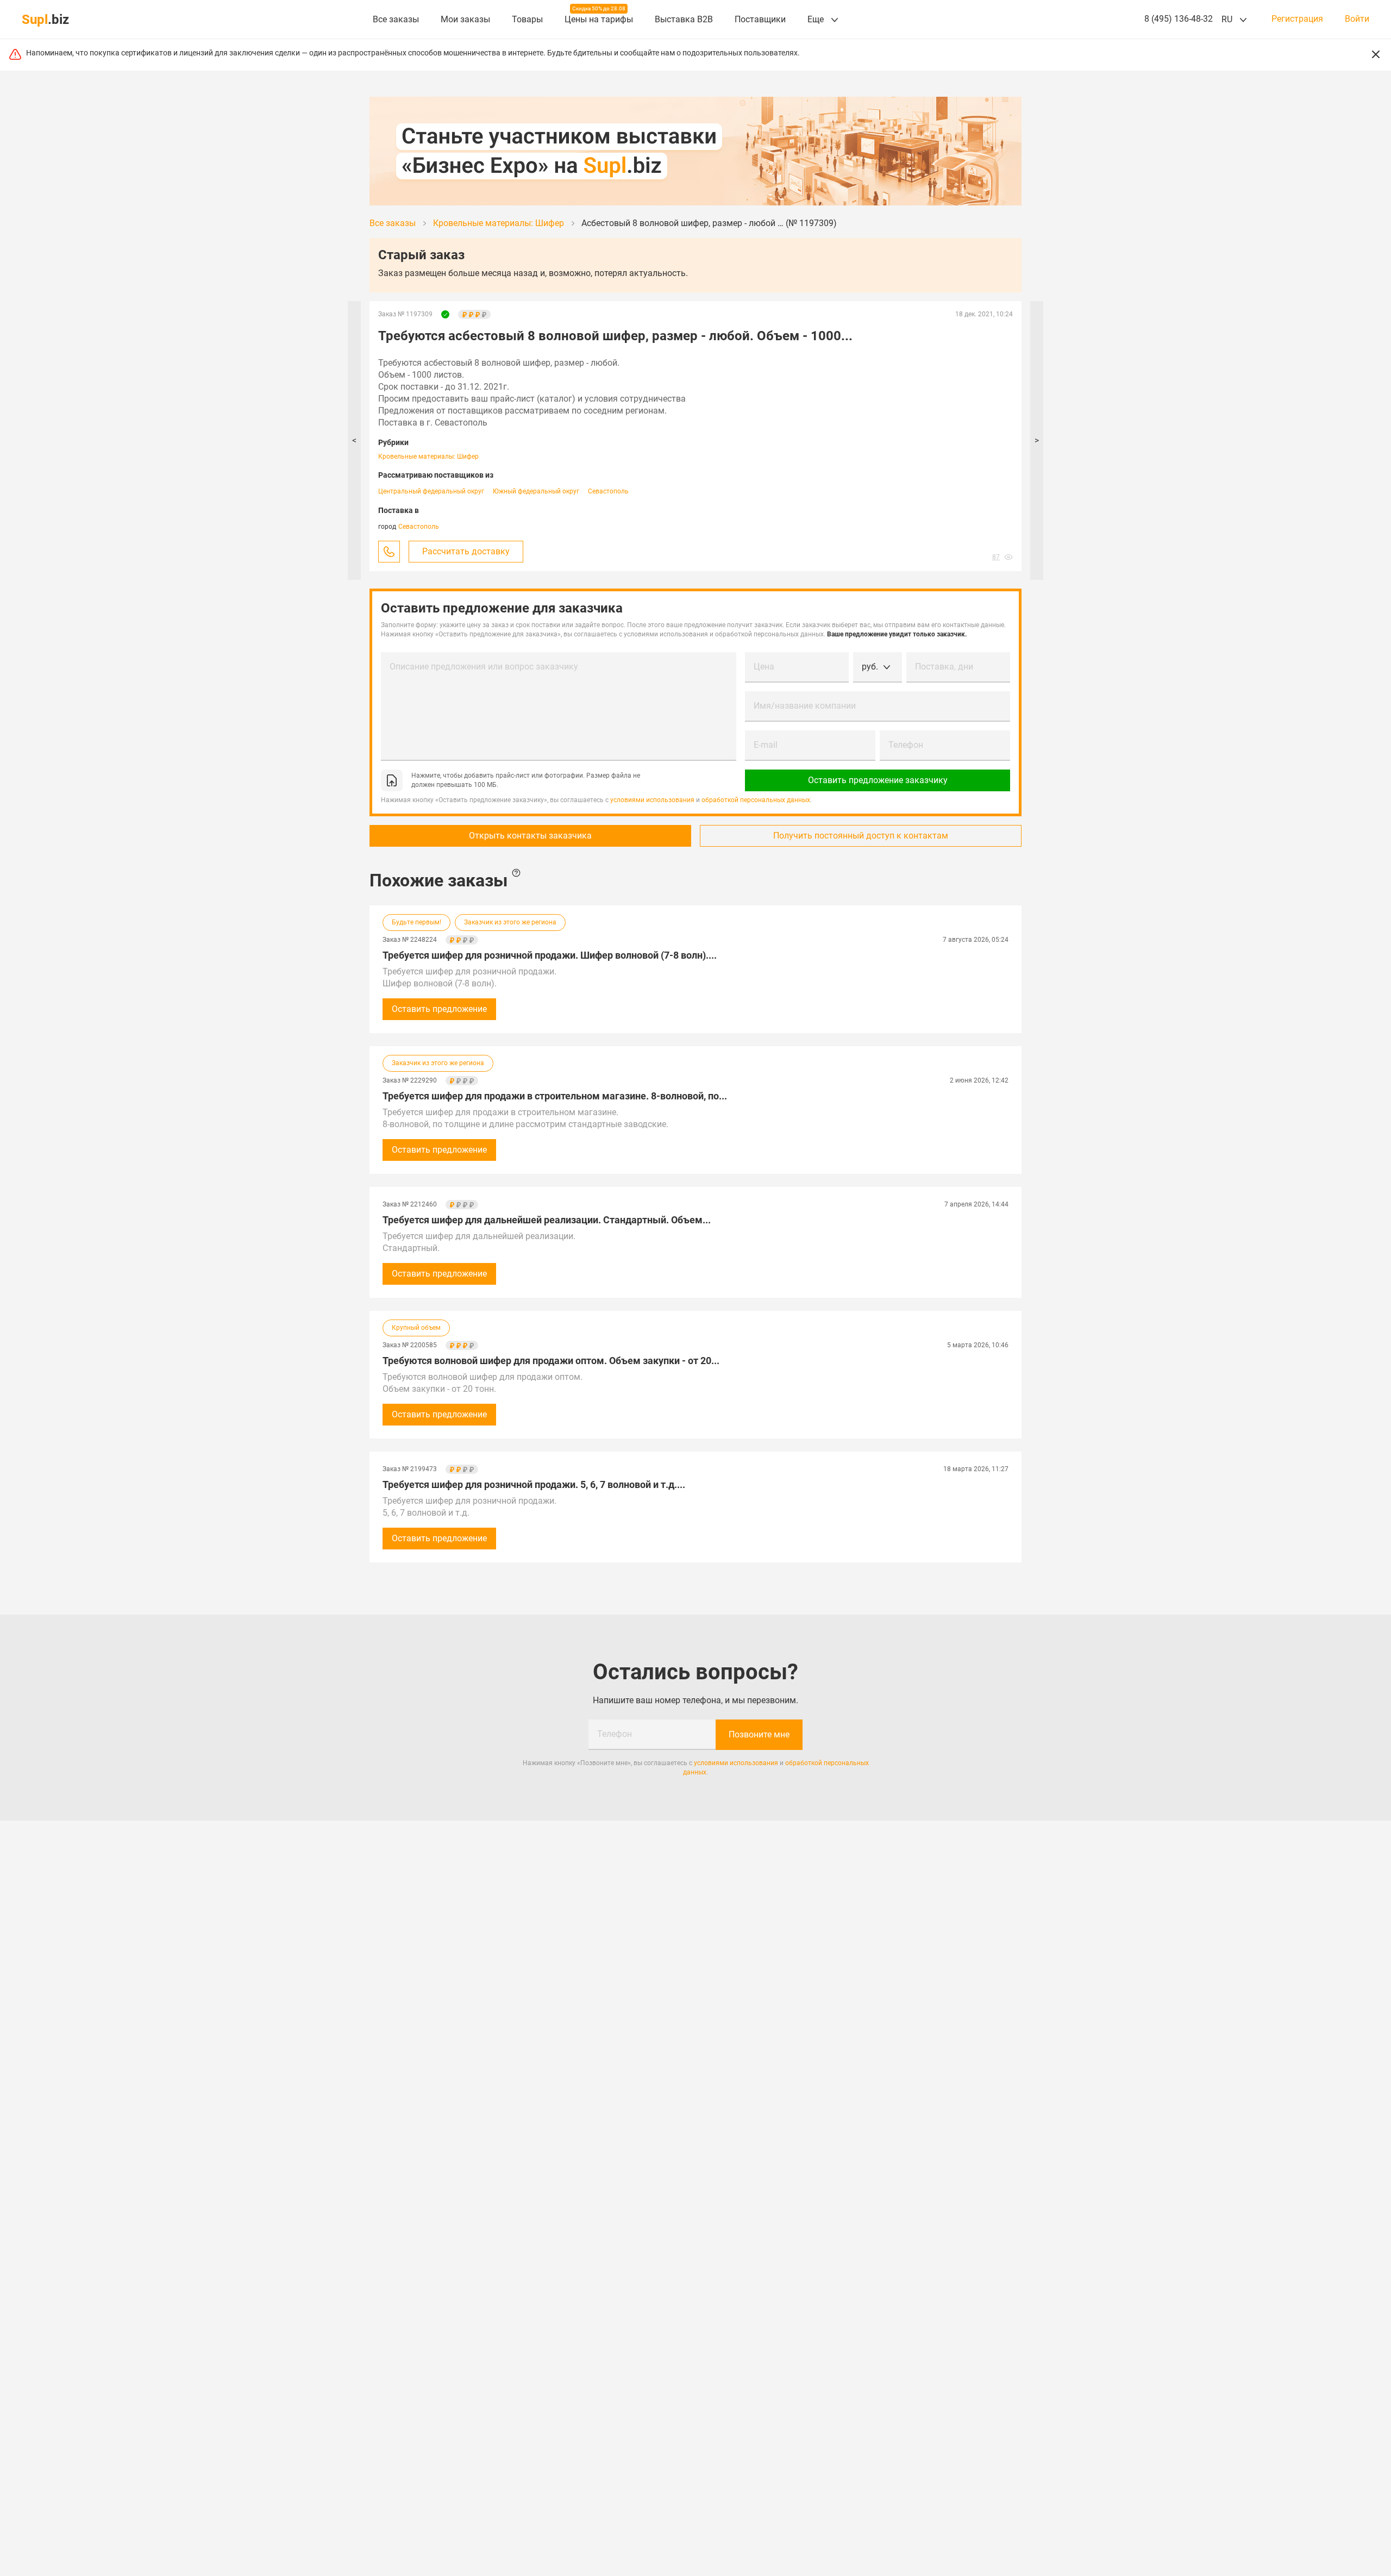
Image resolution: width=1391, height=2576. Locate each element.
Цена (764, 667)
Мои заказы (465, 19)
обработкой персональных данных (756, 800)
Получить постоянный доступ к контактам (861, 836)
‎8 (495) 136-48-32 (1179, 19)
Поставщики (760, 19)
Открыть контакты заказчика (530, 836)
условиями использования (652, 800)
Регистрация (1297, 19)
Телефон (906, 745)
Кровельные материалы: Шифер (428, 457)
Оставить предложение (439, 1009)
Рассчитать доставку (466, 551)
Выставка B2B (684, 19)
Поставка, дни (944, 667)
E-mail (766, 745)
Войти (1357, 19)
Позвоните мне (759, 1734)
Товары (527, 19)
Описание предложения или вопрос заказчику (484, 667)
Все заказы (396, 19)
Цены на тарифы (599, 19)
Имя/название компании (805, 706)
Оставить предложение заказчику (878, 780)
